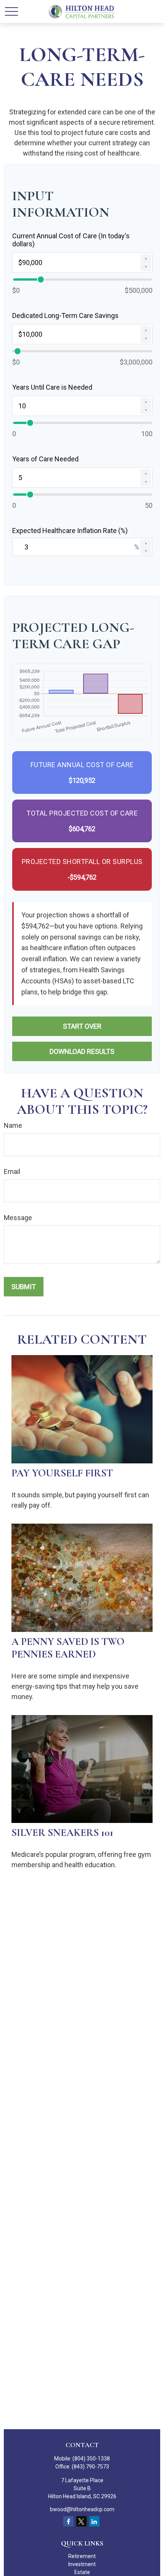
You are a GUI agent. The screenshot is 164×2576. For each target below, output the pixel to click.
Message (18, 1218)
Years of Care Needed (45, 459)
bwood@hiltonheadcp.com (82, 2509)
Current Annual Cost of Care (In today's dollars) (71, 240)
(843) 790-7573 (90, 2467)
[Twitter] (81, 2521)
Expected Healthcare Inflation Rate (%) (70, 531)
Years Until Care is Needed (52, 387)
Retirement (82, 2556)
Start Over (82, 1026)
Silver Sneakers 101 (62, 1833)
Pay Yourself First (62, 1473)
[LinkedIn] (94, 2521)
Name (13, 1125)
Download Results (82, 1051)
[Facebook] (68, 2521)
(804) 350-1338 (91, 2459)
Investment (82, 2564)
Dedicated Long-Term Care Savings (65, 316)
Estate (82, 2572)
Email (12, 1172)
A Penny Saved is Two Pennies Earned (68, 1648)
